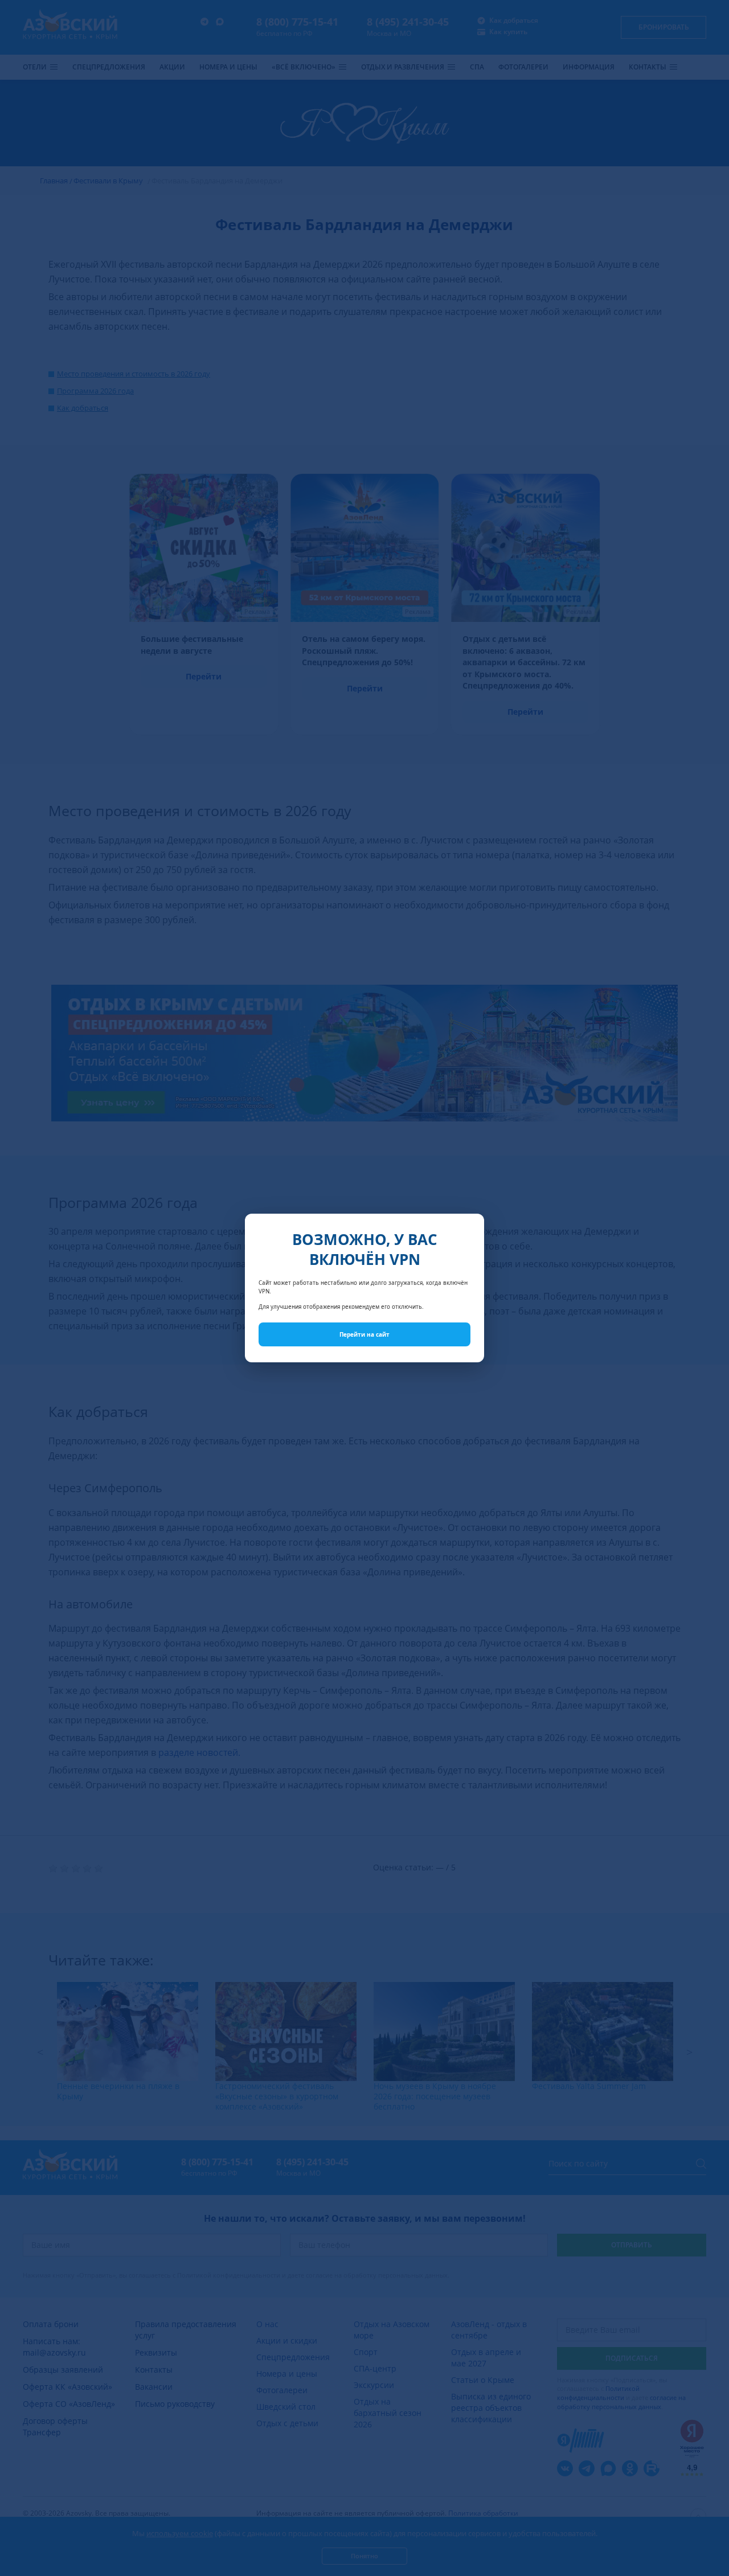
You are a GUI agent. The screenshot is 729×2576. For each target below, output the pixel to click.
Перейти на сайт (364, 1334)
